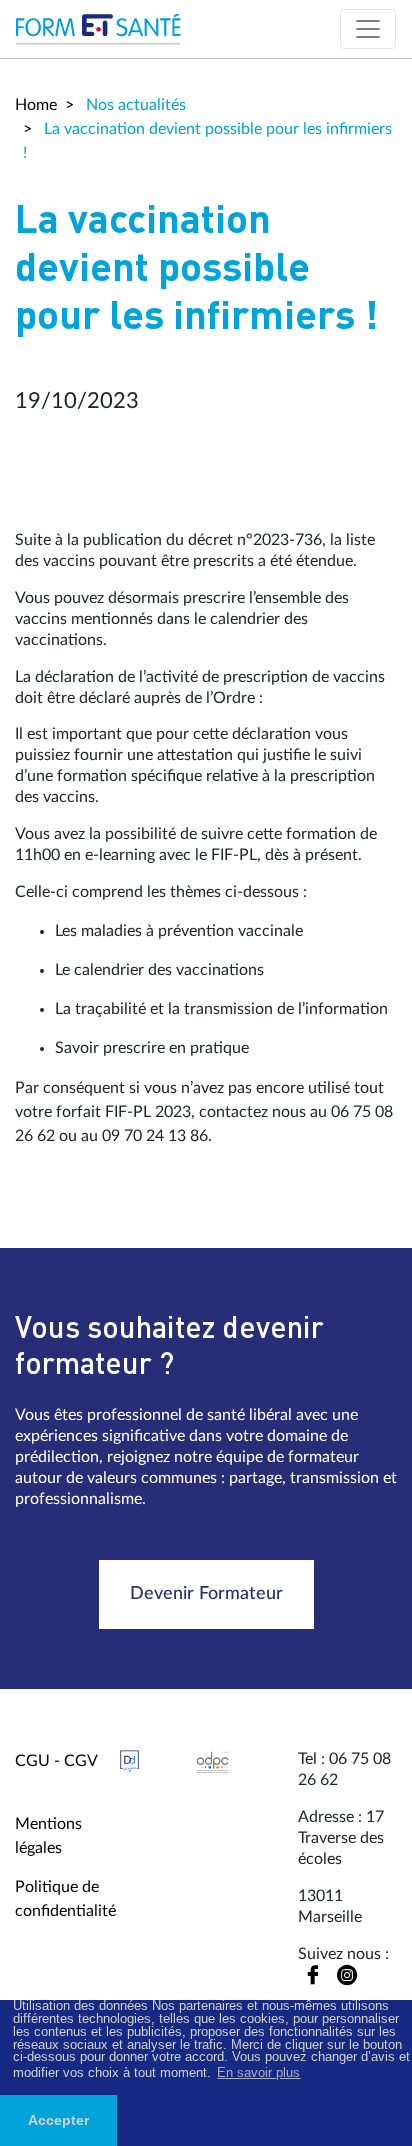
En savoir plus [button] (258, 2072)
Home (36, 105)
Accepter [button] (58, 2120)
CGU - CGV (56, 1761)
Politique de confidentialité (65, 1899)
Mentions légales (48, 1836)
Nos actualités (134, 105)
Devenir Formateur (206, 1594)
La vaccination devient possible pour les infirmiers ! (207, 141)
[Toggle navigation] (368, 29)
